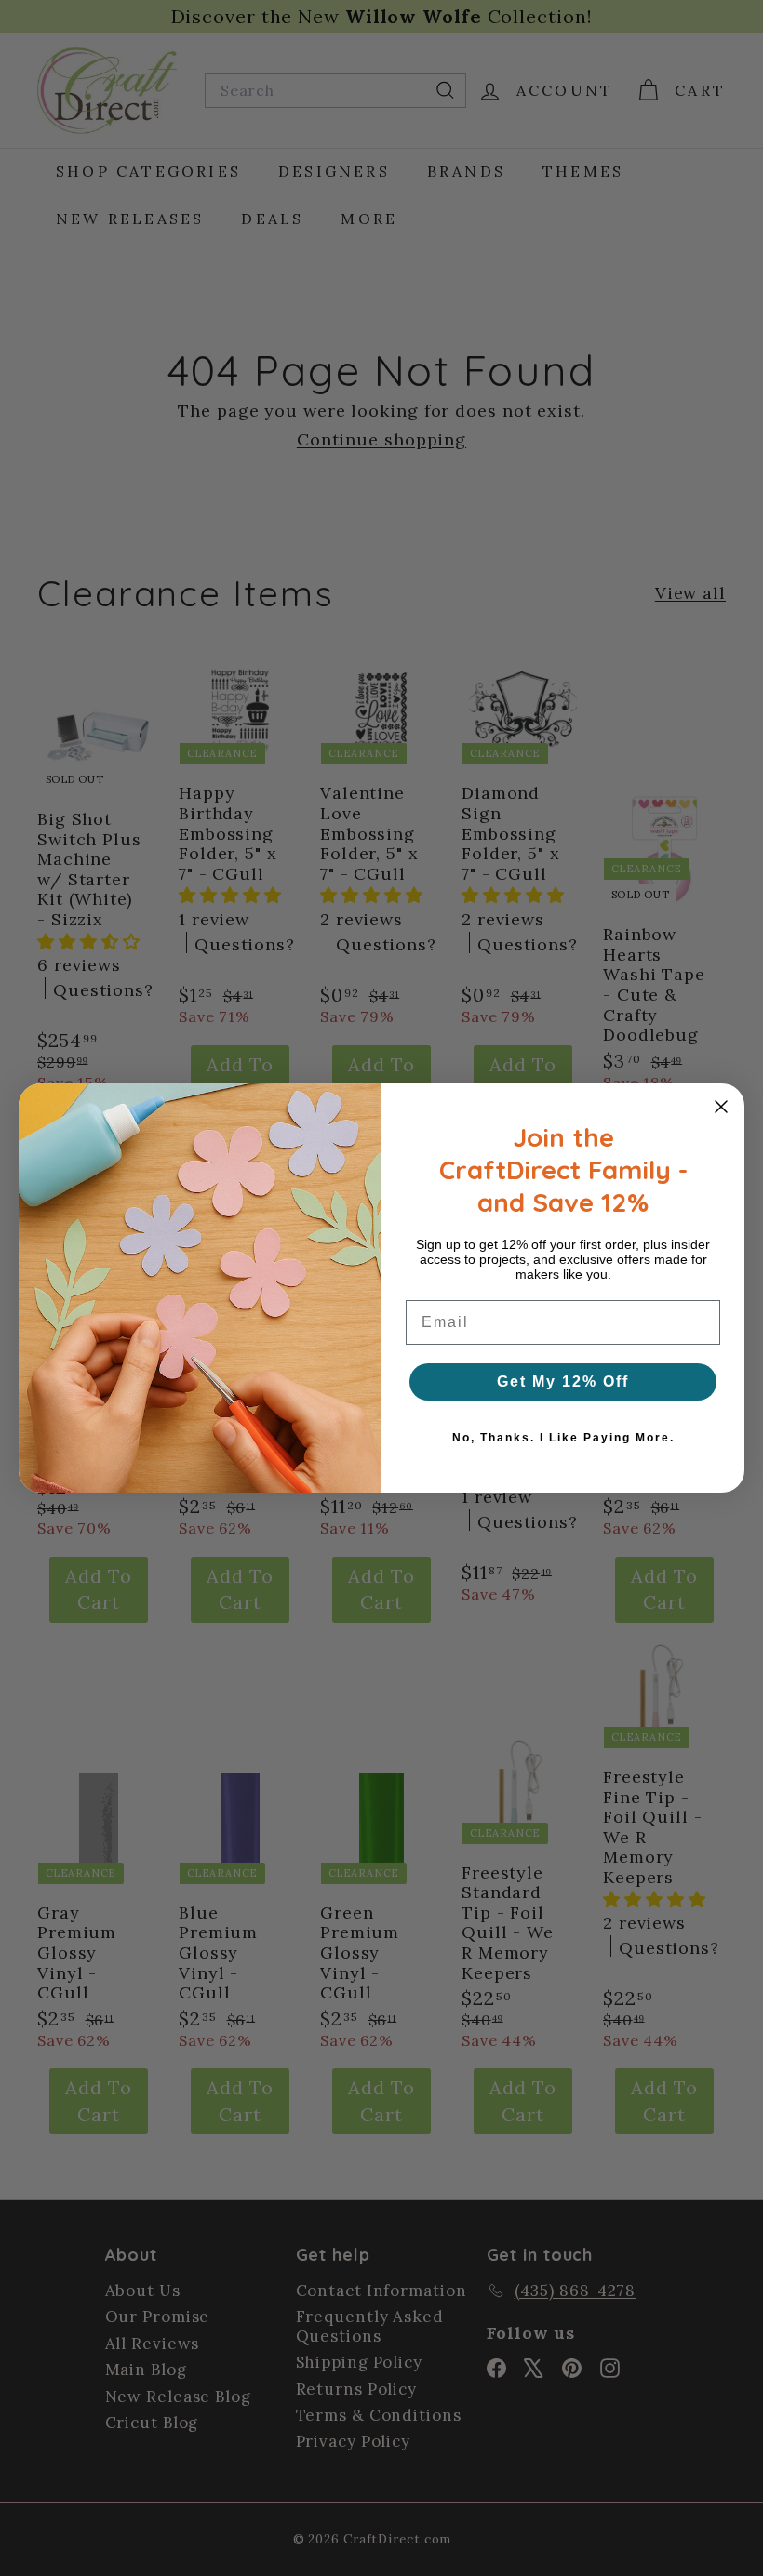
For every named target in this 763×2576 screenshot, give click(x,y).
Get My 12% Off (563, 1381)
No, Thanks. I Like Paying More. (563, 1438)
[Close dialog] (721, 1107)
